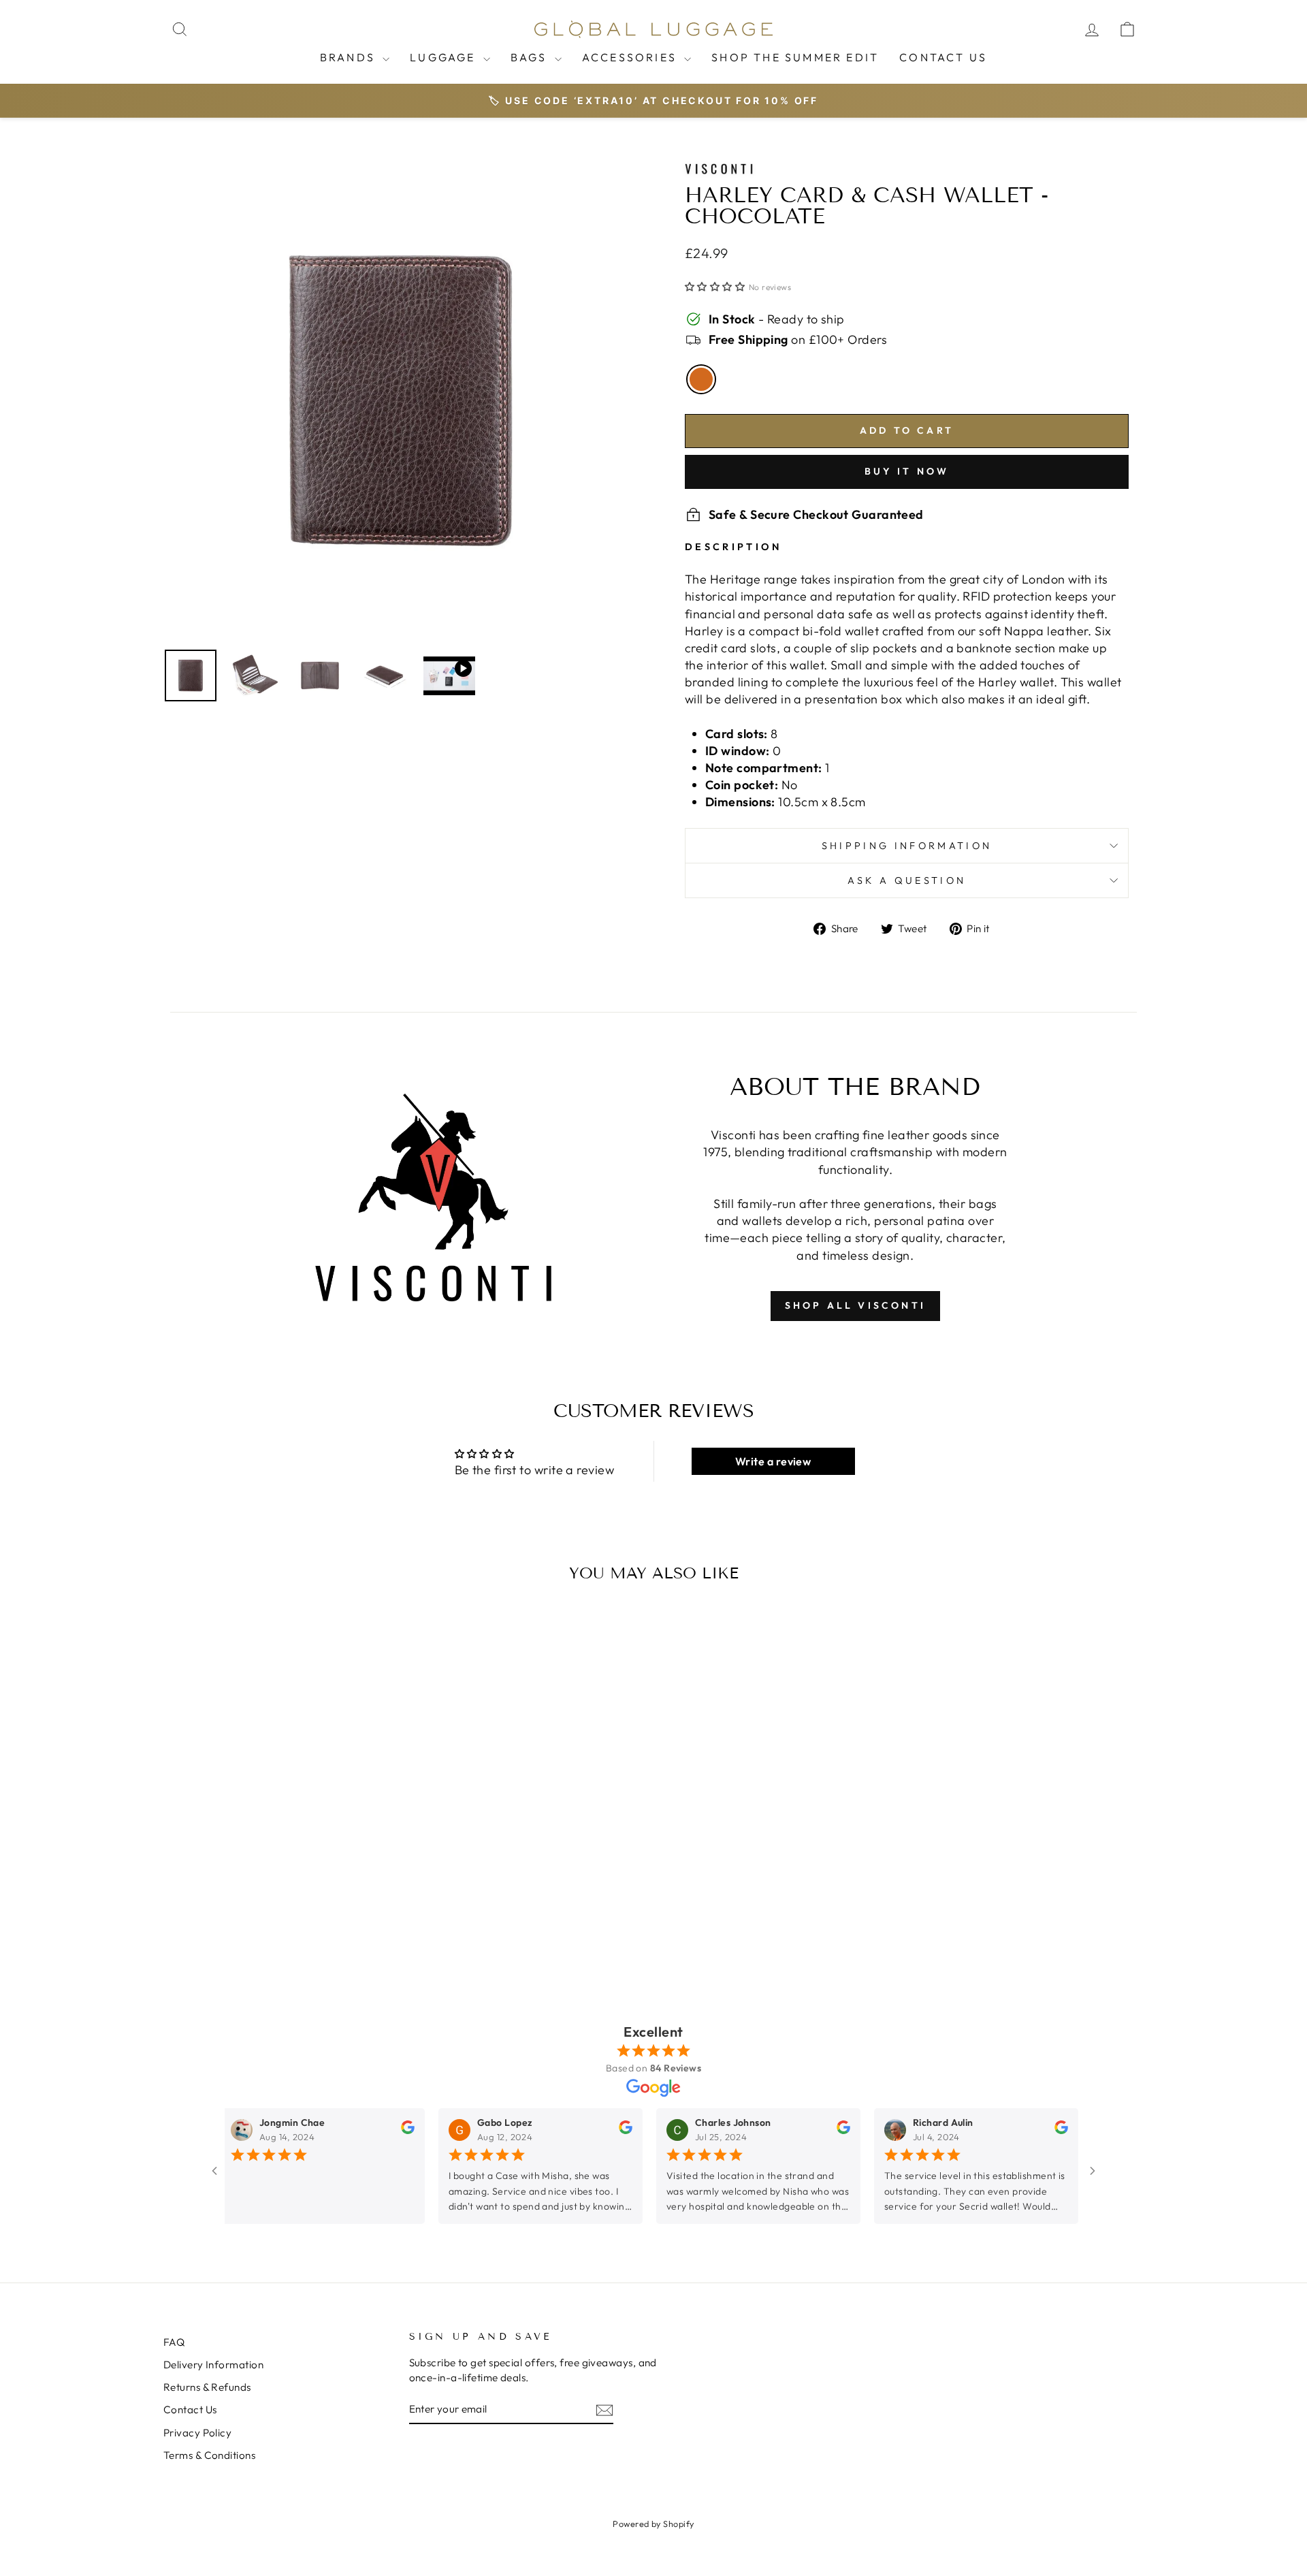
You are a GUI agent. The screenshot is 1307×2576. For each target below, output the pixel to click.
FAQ (174, 2342)
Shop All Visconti (855, 1305)
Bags (531, 57)
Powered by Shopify (653, 2524)
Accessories (631, 57)
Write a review (773, 1461)
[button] (715, 287)
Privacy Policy (197, 2433)
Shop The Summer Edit (795, 57)
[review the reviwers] (383, 2131)
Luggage (445, 57)
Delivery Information (213, 2365)
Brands (350, 57)
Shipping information (907, 846)
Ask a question (907, 880)
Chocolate (701, 379)
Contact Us (943, 57)
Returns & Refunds (207, 2387)
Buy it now (907, 471)
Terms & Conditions (209, 2455)
